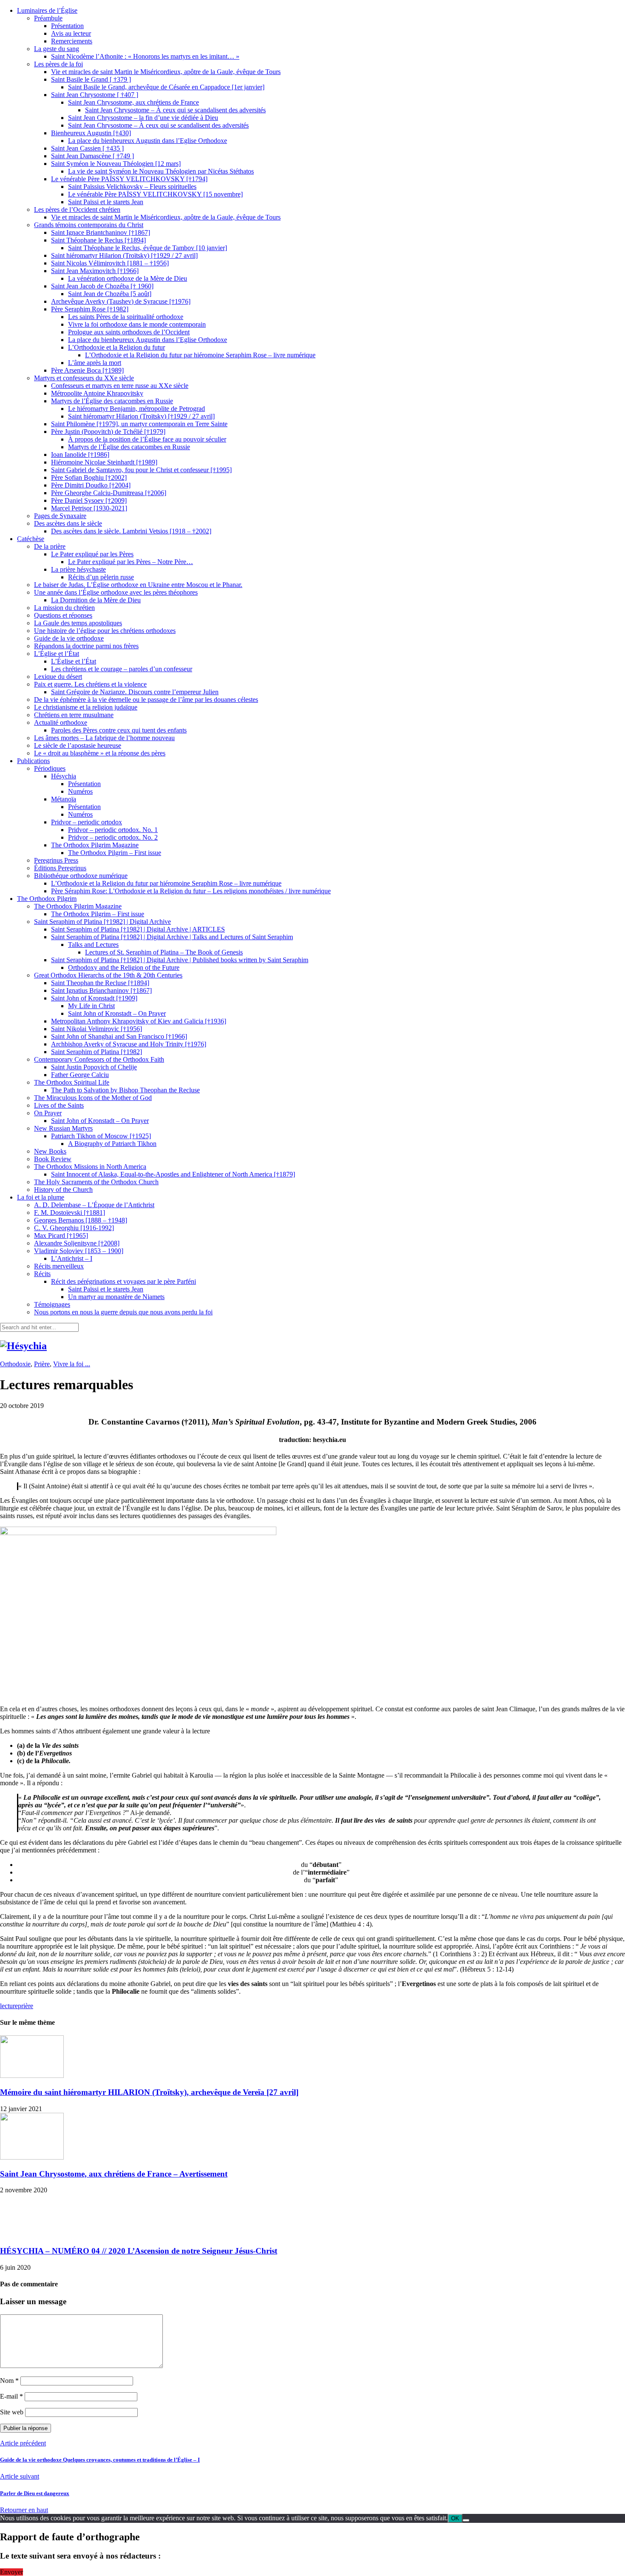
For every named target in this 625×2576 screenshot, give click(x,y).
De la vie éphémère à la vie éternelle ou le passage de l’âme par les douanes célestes (146, 700)
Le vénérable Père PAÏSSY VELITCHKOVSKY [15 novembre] (155, 194)
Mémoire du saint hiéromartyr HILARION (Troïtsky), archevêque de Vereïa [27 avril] (149, 2092)
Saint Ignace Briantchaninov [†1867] (101, 232)
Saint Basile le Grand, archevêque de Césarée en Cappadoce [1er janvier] (166, 87)
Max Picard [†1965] (61, 1235)
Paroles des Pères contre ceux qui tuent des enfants (119, 730)
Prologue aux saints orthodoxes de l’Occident (129, 332)
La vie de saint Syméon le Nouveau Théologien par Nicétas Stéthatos (161, 171)
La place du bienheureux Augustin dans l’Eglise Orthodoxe (148, 141)
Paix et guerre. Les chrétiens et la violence (90, 684)
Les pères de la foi (58, 64)
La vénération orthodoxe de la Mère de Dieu (128, 278)
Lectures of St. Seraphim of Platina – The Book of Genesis (164, 952)
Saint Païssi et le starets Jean (106, 202)
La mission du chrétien (64, 608)
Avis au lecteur (71, 33)
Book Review (53, 1159)
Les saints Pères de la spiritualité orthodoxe (126, 317)
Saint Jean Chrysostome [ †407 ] (95, 95)
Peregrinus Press (56, 860)
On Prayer (48, 1113)
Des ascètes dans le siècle (68, 523)
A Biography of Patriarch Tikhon (112, 1144)
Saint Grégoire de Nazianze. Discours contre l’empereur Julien (135, 692)
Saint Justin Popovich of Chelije (94, 1067)
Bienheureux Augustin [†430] (91, 133)
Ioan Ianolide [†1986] (80, 455)
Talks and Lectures (93, 945)
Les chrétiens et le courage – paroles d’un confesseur (122, 669)
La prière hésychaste (78, 569)
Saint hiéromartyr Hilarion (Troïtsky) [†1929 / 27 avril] (124, 255)
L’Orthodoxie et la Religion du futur (116, 347)
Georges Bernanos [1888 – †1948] (81, 1220)
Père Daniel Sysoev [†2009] (89, 500)
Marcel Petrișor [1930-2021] (89, 508)
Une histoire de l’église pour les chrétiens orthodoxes (105, 631)
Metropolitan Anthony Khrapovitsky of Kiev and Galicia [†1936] (139, 1021)
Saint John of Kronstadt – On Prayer (117, 1013)
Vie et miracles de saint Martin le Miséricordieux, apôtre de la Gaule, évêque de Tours (166, 72)
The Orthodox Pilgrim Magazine (95, 845)
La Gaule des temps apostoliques (78, 623)
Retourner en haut (24, 2510)
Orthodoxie (15, 1364)
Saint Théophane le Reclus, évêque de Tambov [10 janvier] (148, 248)
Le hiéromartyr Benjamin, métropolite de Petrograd (136, 409)
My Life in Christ (91, 1006)
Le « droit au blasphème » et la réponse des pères (100, 753)
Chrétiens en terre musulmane (74, 715)
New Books (50, 1151)
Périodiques (50, 768)
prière (26, 2006)
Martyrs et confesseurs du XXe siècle (84, 378)
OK (455, 2518)
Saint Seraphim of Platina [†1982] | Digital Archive (102, 922)
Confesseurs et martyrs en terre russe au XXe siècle (120, 386)
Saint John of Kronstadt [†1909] (94, 998)
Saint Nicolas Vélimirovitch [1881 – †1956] (110, 263)
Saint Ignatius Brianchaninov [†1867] (101, 990)
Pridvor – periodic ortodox (87, 822)
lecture (9, 2006)
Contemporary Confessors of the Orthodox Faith (99, 1059)
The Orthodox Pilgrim (47, 899)
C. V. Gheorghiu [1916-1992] (74, 1228)
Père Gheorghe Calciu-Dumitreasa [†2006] (109, 493)
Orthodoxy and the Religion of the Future (124, 967)
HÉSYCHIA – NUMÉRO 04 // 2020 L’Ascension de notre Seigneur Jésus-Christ (139, 2251)
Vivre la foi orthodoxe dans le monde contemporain (137, 324)
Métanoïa (64, 799)
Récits (42, 1274)
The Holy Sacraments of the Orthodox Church (96, 1182)
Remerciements (72, 41)
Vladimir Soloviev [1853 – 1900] (79, 1251)
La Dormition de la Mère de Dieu (96, 600)
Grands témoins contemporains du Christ (89, 225)
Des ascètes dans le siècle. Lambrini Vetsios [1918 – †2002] (131, 531)
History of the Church (63, 1190)
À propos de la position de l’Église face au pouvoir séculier (147, 439)
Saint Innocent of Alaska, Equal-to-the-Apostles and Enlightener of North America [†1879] (173, 1174)
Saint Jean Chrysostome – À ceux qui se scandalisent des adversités (175, 110)
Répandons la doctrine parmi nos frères (86, 646)
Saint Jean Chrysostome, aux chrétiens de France (134, 102)
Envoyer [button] (11, 2572)
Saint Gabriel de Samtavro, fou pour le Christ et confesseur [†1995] (141, 470)
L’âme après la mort (95, 363)
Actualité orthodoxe (61, 722)
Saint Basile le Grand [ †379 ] (91, 79)
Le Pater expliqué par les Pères (92, 554)
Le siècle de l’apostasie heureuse (78, 745)
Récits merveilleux (59, 1266)
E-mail (11, 2396)
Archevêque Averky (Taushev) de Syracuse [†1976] (121, 301)
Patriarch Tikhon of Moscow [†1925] (101, 1136)
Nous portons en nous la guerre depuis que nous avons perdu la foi (123, 1312)
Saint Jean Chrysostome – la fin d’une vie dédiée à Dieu (143, 118)
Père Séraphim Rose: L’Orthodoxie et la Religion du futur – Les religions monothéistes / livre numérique (191, 891)
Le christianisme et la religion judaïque (86, 707)
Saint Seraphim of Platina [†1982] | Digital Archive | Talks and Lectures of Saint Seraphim (172, 937)
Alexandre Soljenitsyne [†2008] (77, 1243)
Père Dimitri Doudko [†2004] (91, 485)
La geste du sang (57, 49)
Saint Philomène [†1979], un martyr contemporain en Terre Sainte (139, 424)
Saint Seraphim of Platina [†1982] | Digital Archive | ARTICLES (138, 929)
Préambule (48, 18)
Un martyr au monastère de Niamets (116, 1297)
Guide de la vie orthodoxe (69, 638)
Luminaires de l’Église (47, 10)
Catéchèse (31, 539)
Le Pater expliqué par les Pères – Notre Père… (131, 562)
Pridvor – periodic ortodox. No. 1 (113, 830)
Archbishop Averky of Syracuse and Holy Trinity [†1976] (129, 1044)
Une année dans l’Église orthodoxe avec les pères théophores (116, 592)
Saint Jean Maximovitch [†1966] (95, 271)
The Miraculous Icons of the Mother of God (93, 1098)
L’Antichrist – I (72, 1258)
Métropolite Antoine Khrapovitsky (97, 393)
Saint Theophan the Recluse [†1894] (100, 983)
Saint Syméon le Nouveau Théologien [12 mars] (116, 164)
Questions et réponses (63, 615)
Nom (9, 2381)
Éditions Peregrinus (60, 868)
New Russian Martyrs (63, 1128)
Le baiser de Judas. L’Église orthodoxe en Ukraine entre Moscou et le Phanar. (138, 585)
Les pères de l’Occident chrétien (77, 209)
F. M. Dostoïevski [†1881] (70, 1212)
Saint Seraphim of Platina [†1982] (97, 1052)
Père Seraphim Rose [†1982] (90, 309)
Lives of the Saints (59, 1105)
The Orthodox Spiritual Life (72, 1082)
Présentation (67, 26)
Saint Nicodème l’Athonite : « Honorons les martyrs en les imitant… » (145, 56)
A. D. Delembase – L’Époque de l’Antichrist (94, 1205)
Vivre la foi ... (72, 1364)
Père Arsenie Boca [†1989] (87, 370)
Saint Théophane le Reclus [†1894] (98, 240)
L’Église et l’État (57, 654)
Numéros (80, 791)
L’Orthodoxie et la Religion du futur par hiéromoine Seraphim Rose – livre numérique (200, 355)
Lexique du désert (58, 677)
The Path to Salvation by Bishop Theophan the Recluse (125, 1090)
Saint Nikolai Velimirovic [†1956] (97, 1029)
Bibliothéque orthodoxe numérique (81, 876)
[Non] (466, 2520)
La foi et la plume (41, 1197)
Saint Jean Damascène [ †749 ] (92, 156)
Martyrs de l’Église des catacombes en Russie (112, 401)
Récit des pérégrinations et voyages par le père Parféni (124, 1281)
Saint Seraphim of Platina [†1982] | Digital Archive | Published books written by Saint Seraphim (180, 960)
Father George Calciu (80, 1075)
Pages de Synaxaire (60, 516)
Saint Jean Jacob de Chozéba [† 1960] (102, 286)
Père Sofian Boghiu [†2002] (89, 477)
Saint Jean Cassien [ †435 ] (87, 148)
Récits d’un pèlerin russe (101, 577)
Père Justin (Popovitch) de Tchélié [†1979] (108, 432)
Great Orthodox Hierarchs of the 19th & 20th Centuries (108, 975)
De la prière (50, 546)
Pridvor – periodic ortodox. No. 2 (113, 837)
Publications (33, 761)
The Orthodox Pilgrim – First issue (115, 853)
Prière (42, 1364)
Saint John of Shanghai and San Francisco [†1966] (119, 1036)
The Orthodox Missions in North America (90, 1167)
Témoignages (52, 1304)
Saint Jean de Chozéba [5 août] (110, 294)
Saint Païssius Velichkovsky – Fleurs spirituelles (132, 187)
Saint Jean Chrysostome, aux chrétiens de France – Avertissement (114, 2174)
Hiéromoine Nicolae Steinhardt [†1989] (104, 462)
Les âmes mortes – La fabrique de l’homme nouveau (104, 738)
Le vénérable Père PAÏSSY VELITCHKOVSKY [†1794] (129, 179)
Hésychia (64, 776)
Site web (12, 2412)
